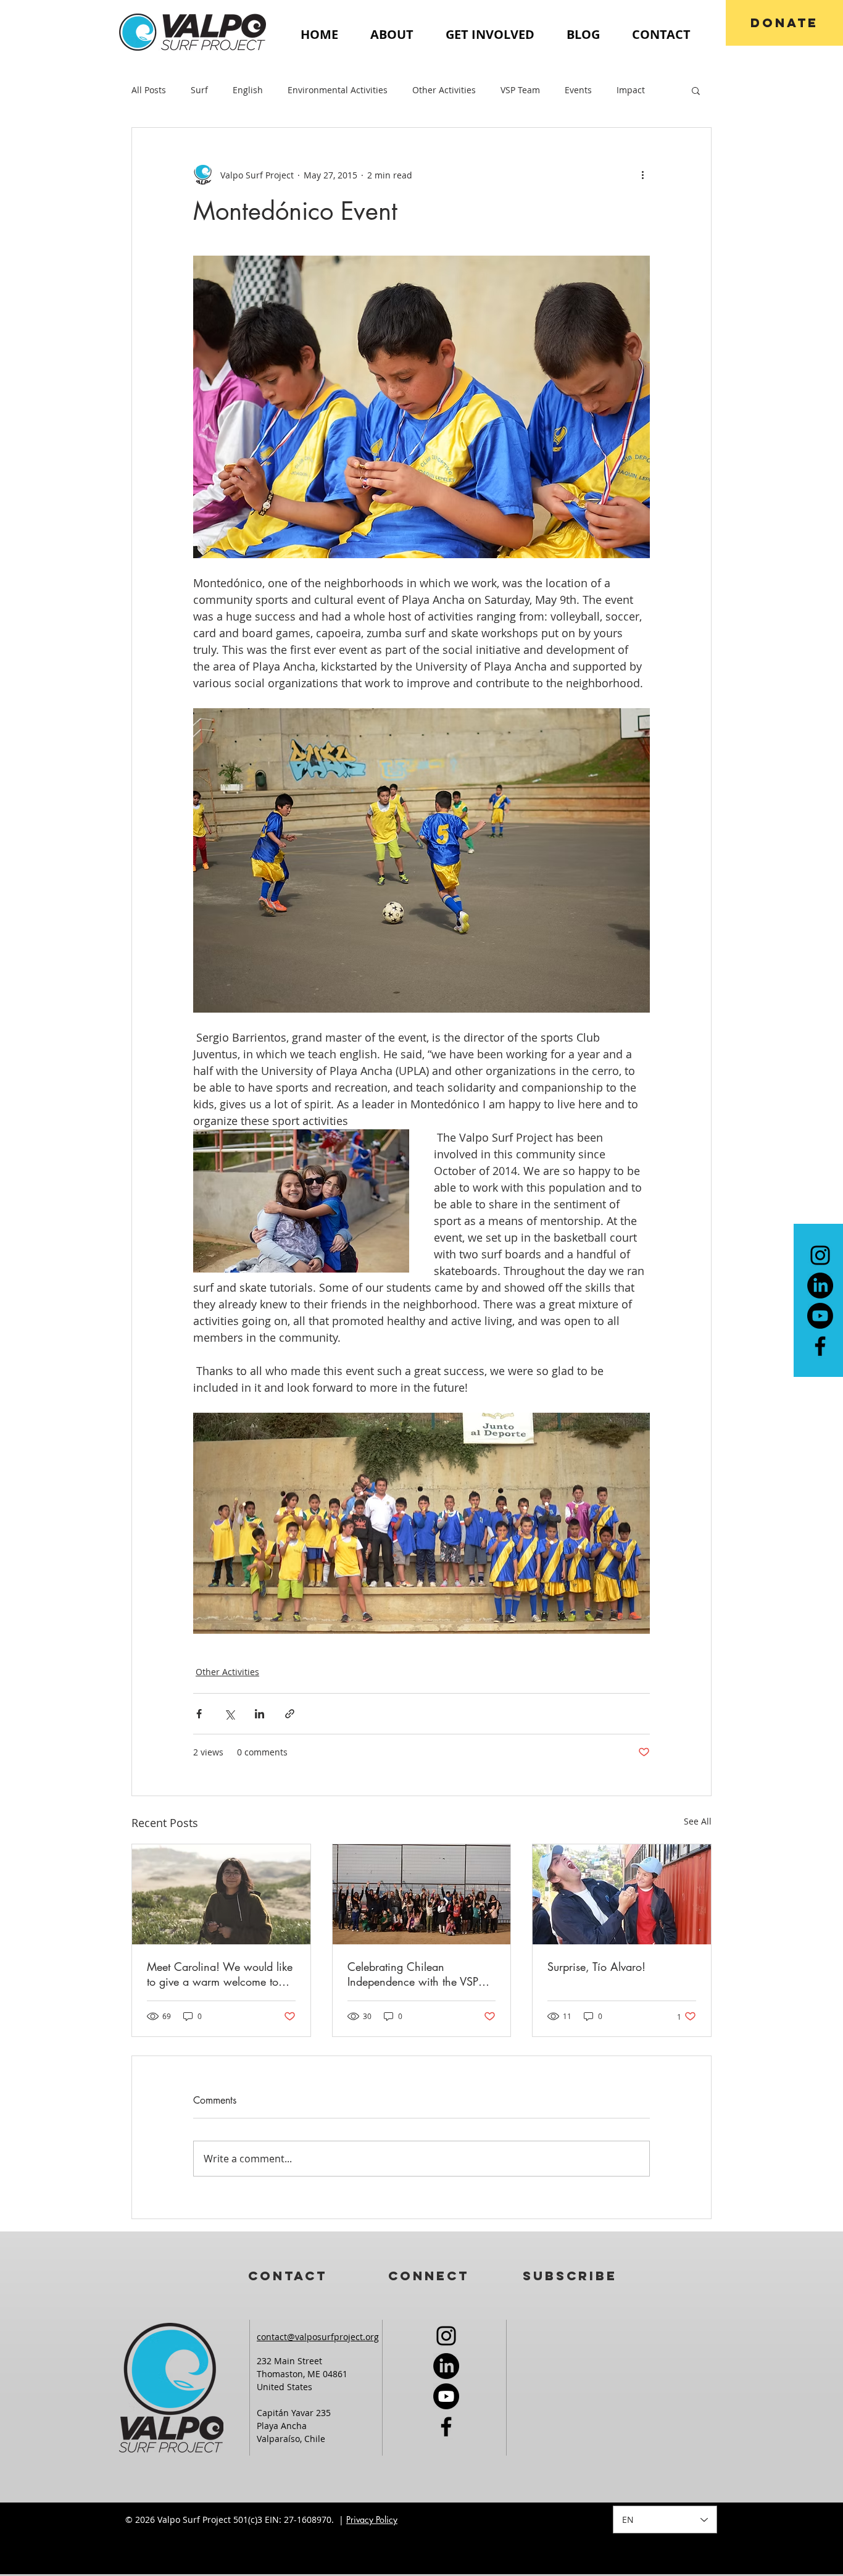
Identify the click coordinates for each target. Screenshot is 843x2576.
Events (578, 90)
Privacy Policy (372, 2520)
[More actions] (642, 175)
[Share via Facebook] (199, 1714)
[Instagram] (820, 1255)
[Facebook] (820, 1346)
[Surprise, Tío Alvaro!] (622, 1894)
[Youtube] (820, 1316)
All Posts (149, 90)
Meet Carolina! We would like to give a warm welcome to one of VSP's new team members (220, 1974)
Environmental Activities (338, 90)
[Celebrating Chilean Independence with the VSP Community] (422, 1894)
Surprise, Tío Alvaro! (596, 1967)
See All (698, 1821)
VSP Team (520, 90)
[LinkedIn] (820, 1286)
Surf (199, 90)
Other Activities (444, 90)
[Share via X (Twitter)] (229, 1714)
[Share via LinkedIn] (260, 1714)
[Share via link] (290, 1714)
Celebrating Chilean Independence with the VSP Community (413, 1974)
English (248, 90)
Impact (631, 90)
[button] (696, 90)
